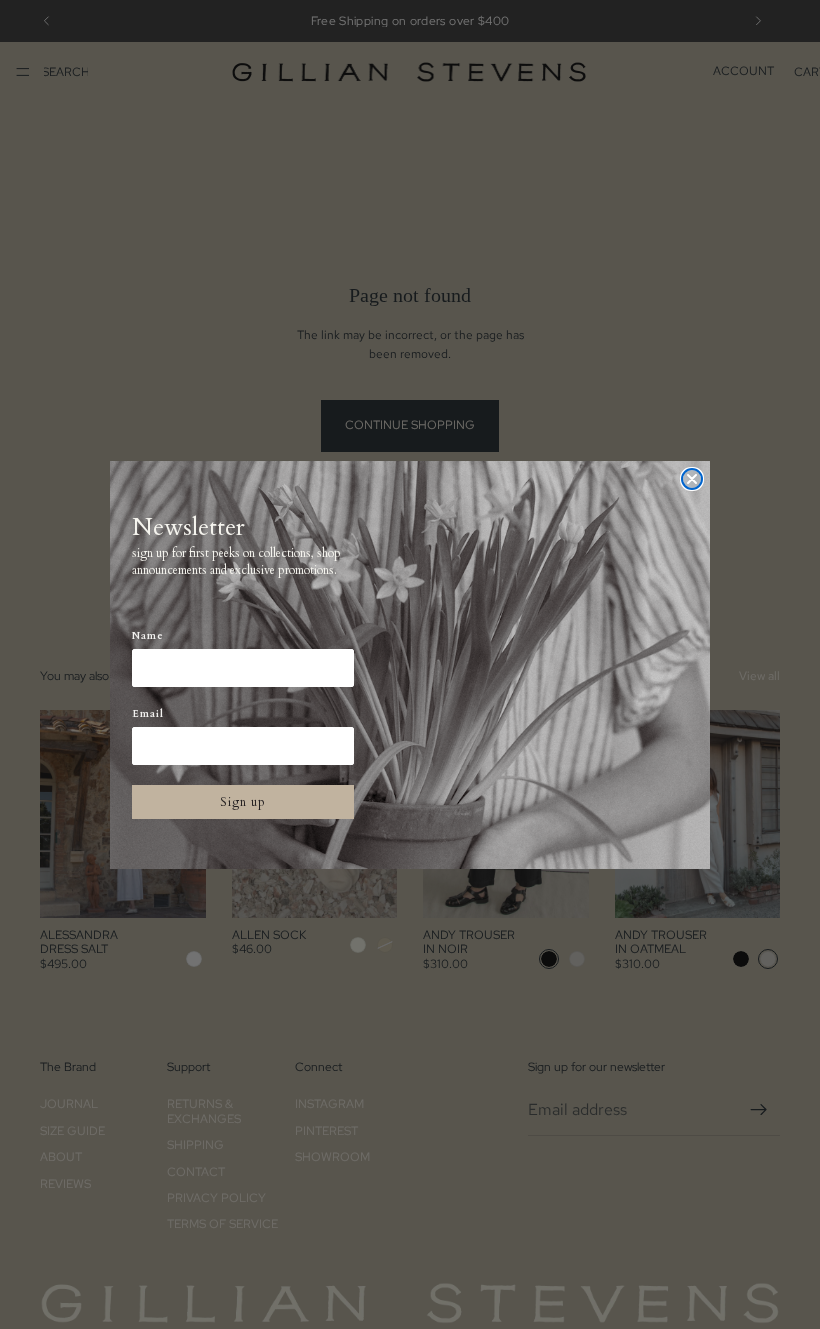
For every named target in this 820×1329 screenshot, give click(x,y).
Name (148, 636)
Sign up (243, 802)
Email (148, 714)
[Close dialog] (692, 479)
